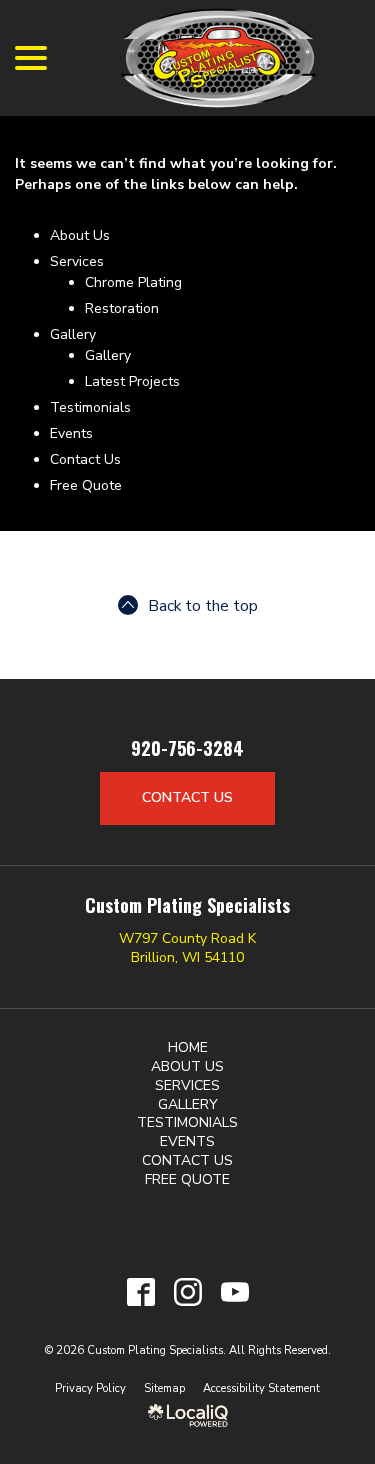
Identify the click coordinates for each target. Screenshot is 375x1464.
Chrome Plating (133, 282)
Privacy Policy (90, 1388)
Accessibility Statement (261, 1388)
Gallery (73, 334)
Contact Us (85, 459)
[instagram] (187, 1291)
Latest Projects (132, 381)
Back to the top (203, 606)
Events (71, 433)
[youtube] (234, 1291)
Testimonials (90, 407)
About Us (80, 235)
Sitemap (164, 1388)
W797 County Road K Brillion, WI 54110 (187, 948)
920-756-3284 (187, 749)
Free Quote (86, 485)
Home (188, 1047)
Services (77, 261)
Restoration (122, 308)
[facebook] (140, 1291)
